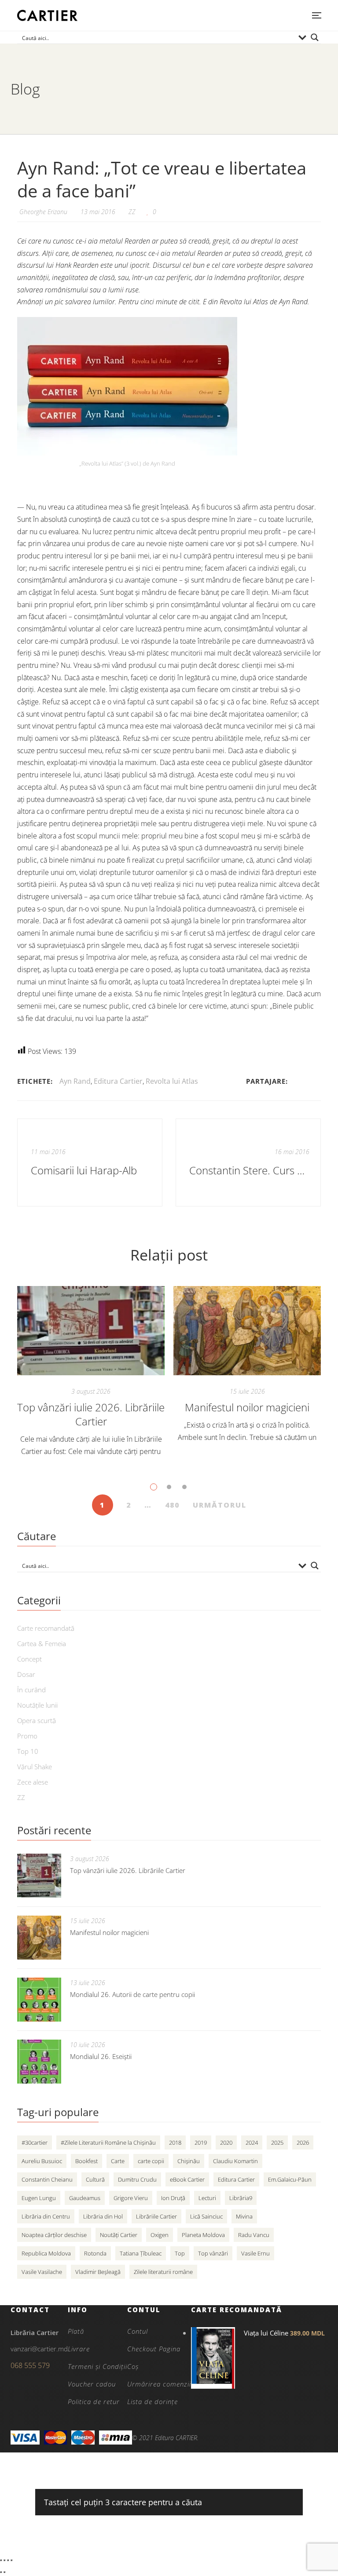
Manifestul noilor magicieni (247, 1407)
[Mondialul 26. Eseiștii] (39, 2062)
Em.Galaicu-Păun (290, 2179)
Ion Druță (173, 2198)
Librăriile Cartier (156, 2216)
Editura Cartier (118, 1081)
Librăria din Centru (46, 2216)
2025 (277, 2142)
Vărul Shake (35, 1767)
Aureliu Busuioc (42, 2161)
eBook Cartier (187, 2179)
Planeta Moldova (203, 2235)
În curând (31, 1690)
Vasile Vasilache (42, 2272)
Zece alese (33, 1782)
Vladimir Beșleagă (98, 2272)
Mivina (244, 2216)
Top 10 (28, 1751)
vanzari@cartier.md (39, 2349)
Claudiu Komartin (235, 2161)
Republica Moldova (46, 2253)
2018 (175, 2142)
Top (180, 2253)
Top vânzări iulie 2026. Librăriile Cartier (91, 1414)
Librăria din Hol (103, 2216)
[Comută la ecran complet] (4, 2560)
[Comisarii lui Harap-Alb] (90, 1162)
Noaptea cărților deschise (54, 2235)
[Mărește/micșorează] (1, 2560)
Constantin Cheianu (47, 2179)
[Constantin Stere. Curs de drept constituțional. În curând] (248, 1162)
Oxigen (160, 2235)
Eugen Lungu (39, 2198)
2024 (252, 2142)
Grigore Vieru (131, 2198)
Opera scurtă (37, 1720)
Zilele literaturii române (163, 2272)
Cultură (95, 2179)
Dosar (26, 1674)
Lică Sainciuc (206, 2216)
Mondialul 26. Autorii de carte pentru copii (132, 1994)
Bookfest (86, 2161)
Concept (29, 1659)
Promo (27, 1736)
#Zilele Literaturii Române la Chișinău (108, 2142)
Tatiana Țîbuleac (141, 2253)
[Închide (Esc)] (11, 2560)
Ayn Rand (75, 1081)
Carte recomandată (46, 1628)
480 (172, 1505)
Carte (118, 2161)
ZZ (132, 212)
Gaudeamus (85, 2198)
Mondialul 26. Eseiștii (101, 2056)
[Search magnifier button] (315, 37)
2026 (303, 2142)
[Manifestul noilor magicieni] (247, 1331)
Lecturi (207, 2198)
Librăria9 (241, 2198)
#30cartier (35, 2142)
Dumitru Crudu (137, 2179)
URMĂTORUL (220, 1505)
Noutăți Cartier (119, 2235)
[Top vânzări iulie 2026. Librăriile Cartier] (91, 1331)
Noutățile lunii (37, 1705)
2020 (226, 2142)
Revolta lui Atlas (172, 1081)
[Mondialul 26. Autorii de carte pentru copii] (39, 2000)
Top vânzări (213, 2253)
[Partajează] (8, 2560)
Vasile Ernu (255, 2253)
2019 (201, 2142)
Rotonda (95, 2253)
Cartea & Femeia (42, 1643)
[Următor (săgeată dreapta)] (4, 2572)
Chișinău (189, 2161)
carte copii (151, 2161)
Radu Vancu (254, 2235)
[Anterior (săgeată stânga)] (1, 2572)
